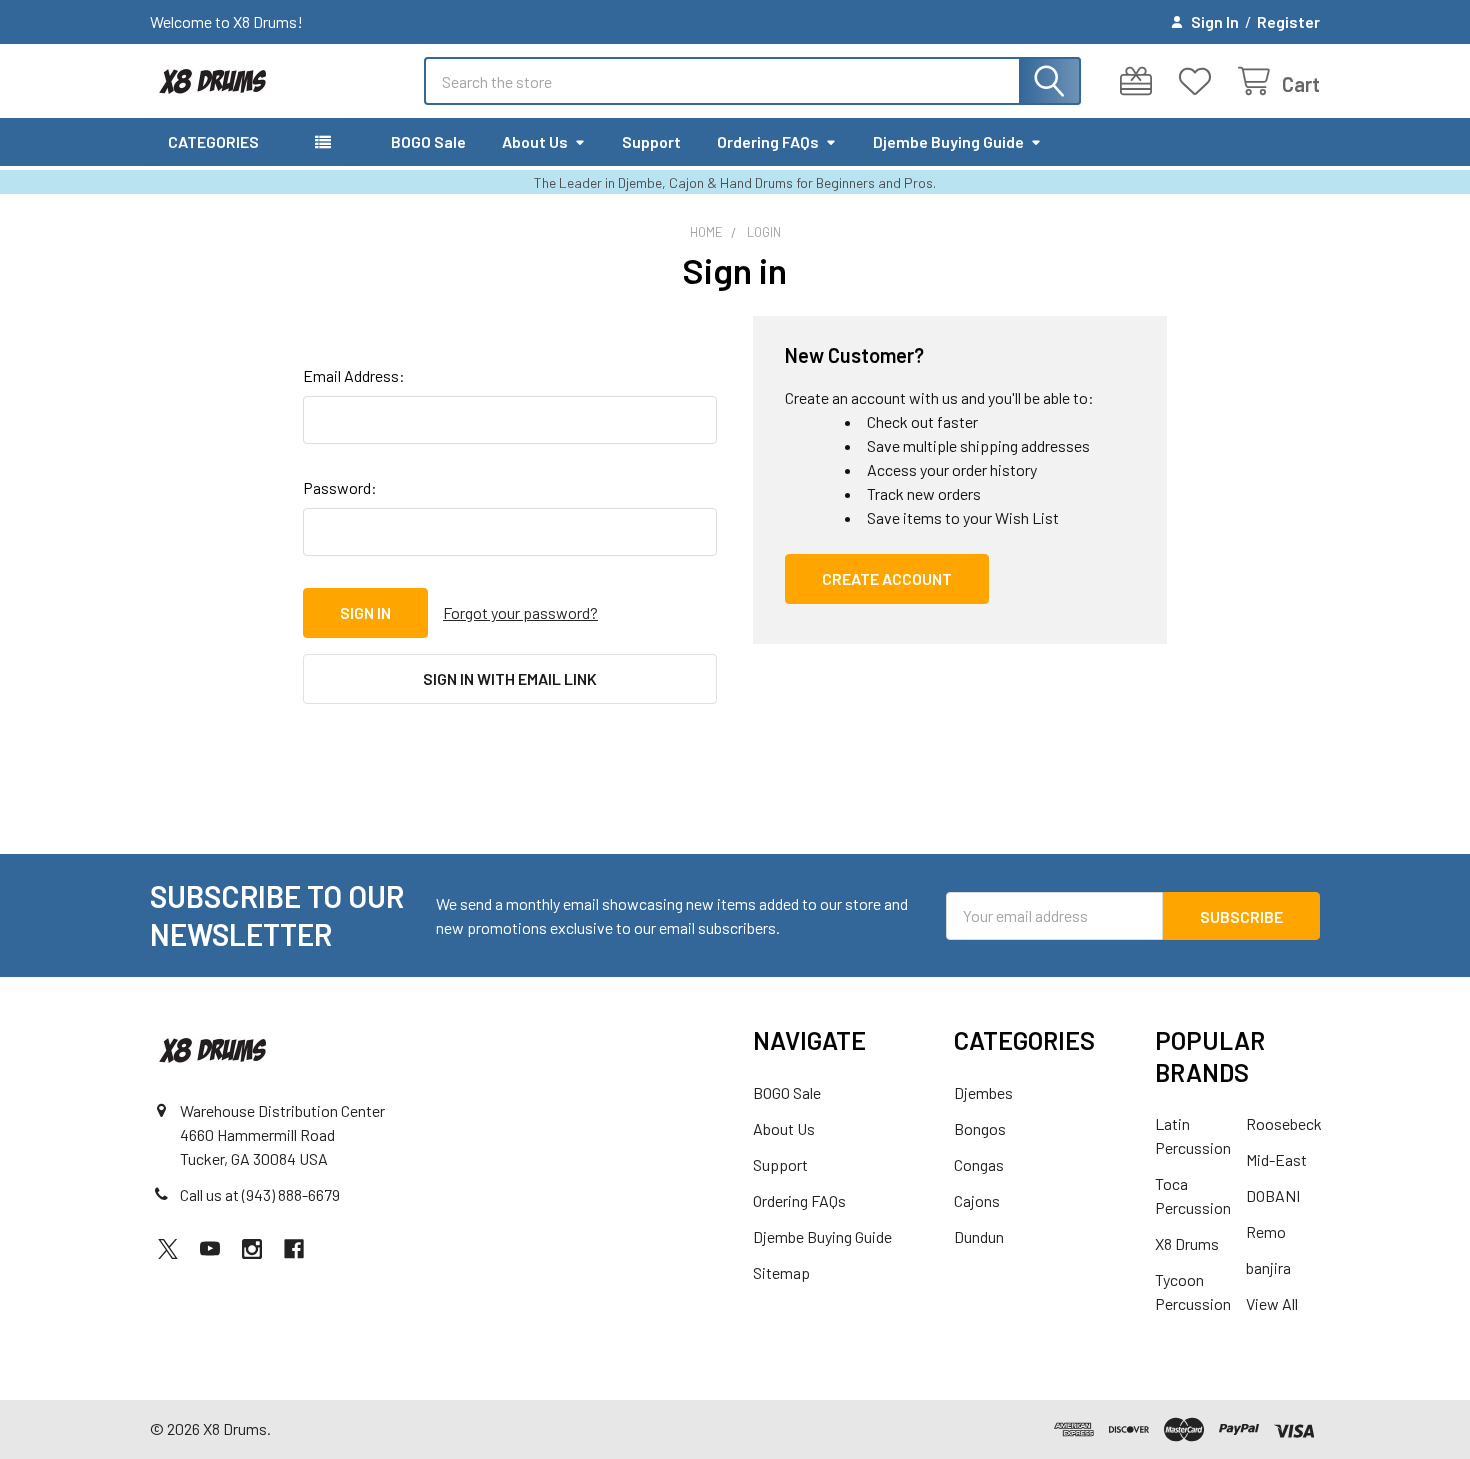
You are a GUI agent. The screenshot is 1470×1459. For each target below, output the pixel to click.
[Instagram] (252, 1249)
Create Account (887, 578)
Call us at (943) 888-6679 (260, 1194)
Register (1288, 21)
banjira (1268, 1267)
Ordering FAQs (768, 141)
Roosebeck (1284, 1123)
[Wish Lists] (1199, 81)
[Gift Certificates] (1140, 81)
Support (651, 141)
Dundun (979, 1236)
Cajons (977, 1200)
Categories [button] (213, 141)
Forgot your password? (520, 612)
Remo (1266, 1231)
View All (1272, 1303)
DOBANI (1273, 1195)
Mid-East (1276, 1159)
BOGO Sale (428, 141)
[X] (168, 1249)
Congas (979, 1164)
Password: (340, 487)
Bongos (980, 1128)
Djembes (983, 1092)
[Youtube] (210, 1249)
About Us (535, 141)
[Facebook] (294, 1249)
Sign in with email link (510, 678)
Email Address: (354, 375)
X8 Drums (1187, 1243)
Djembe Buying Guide (948, 141)
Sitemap (781, 1272)
